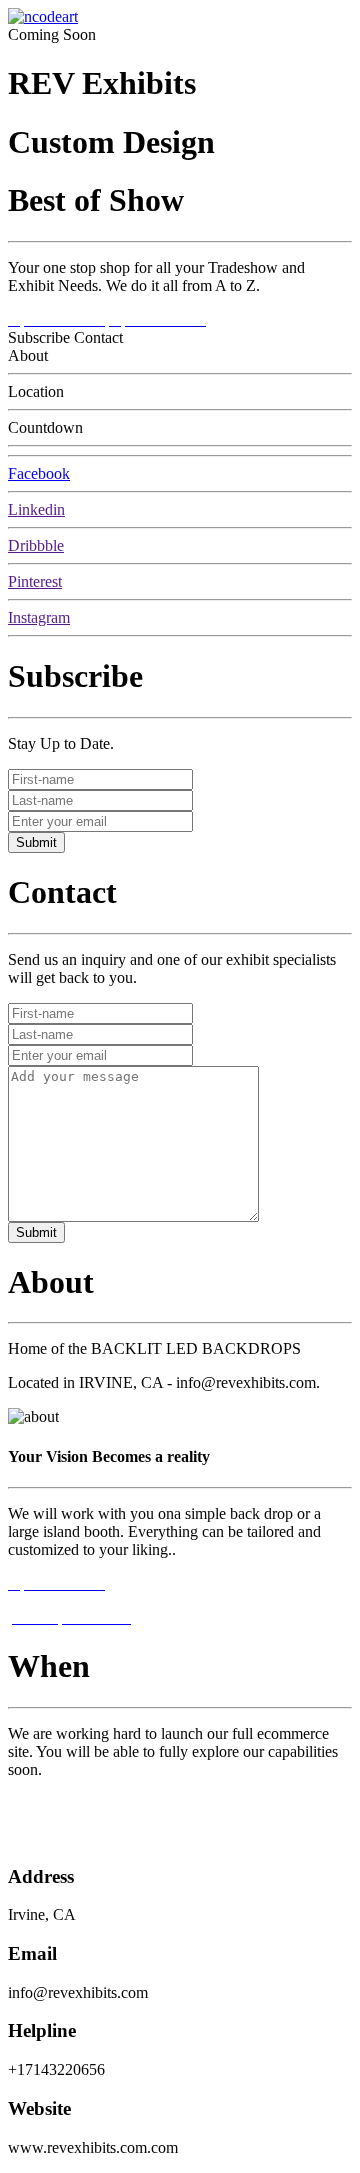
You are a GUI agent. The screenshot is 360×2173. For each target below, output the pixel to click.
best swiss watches (67, 1837)
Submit (36, 842)
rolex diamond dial (67, 1803)
